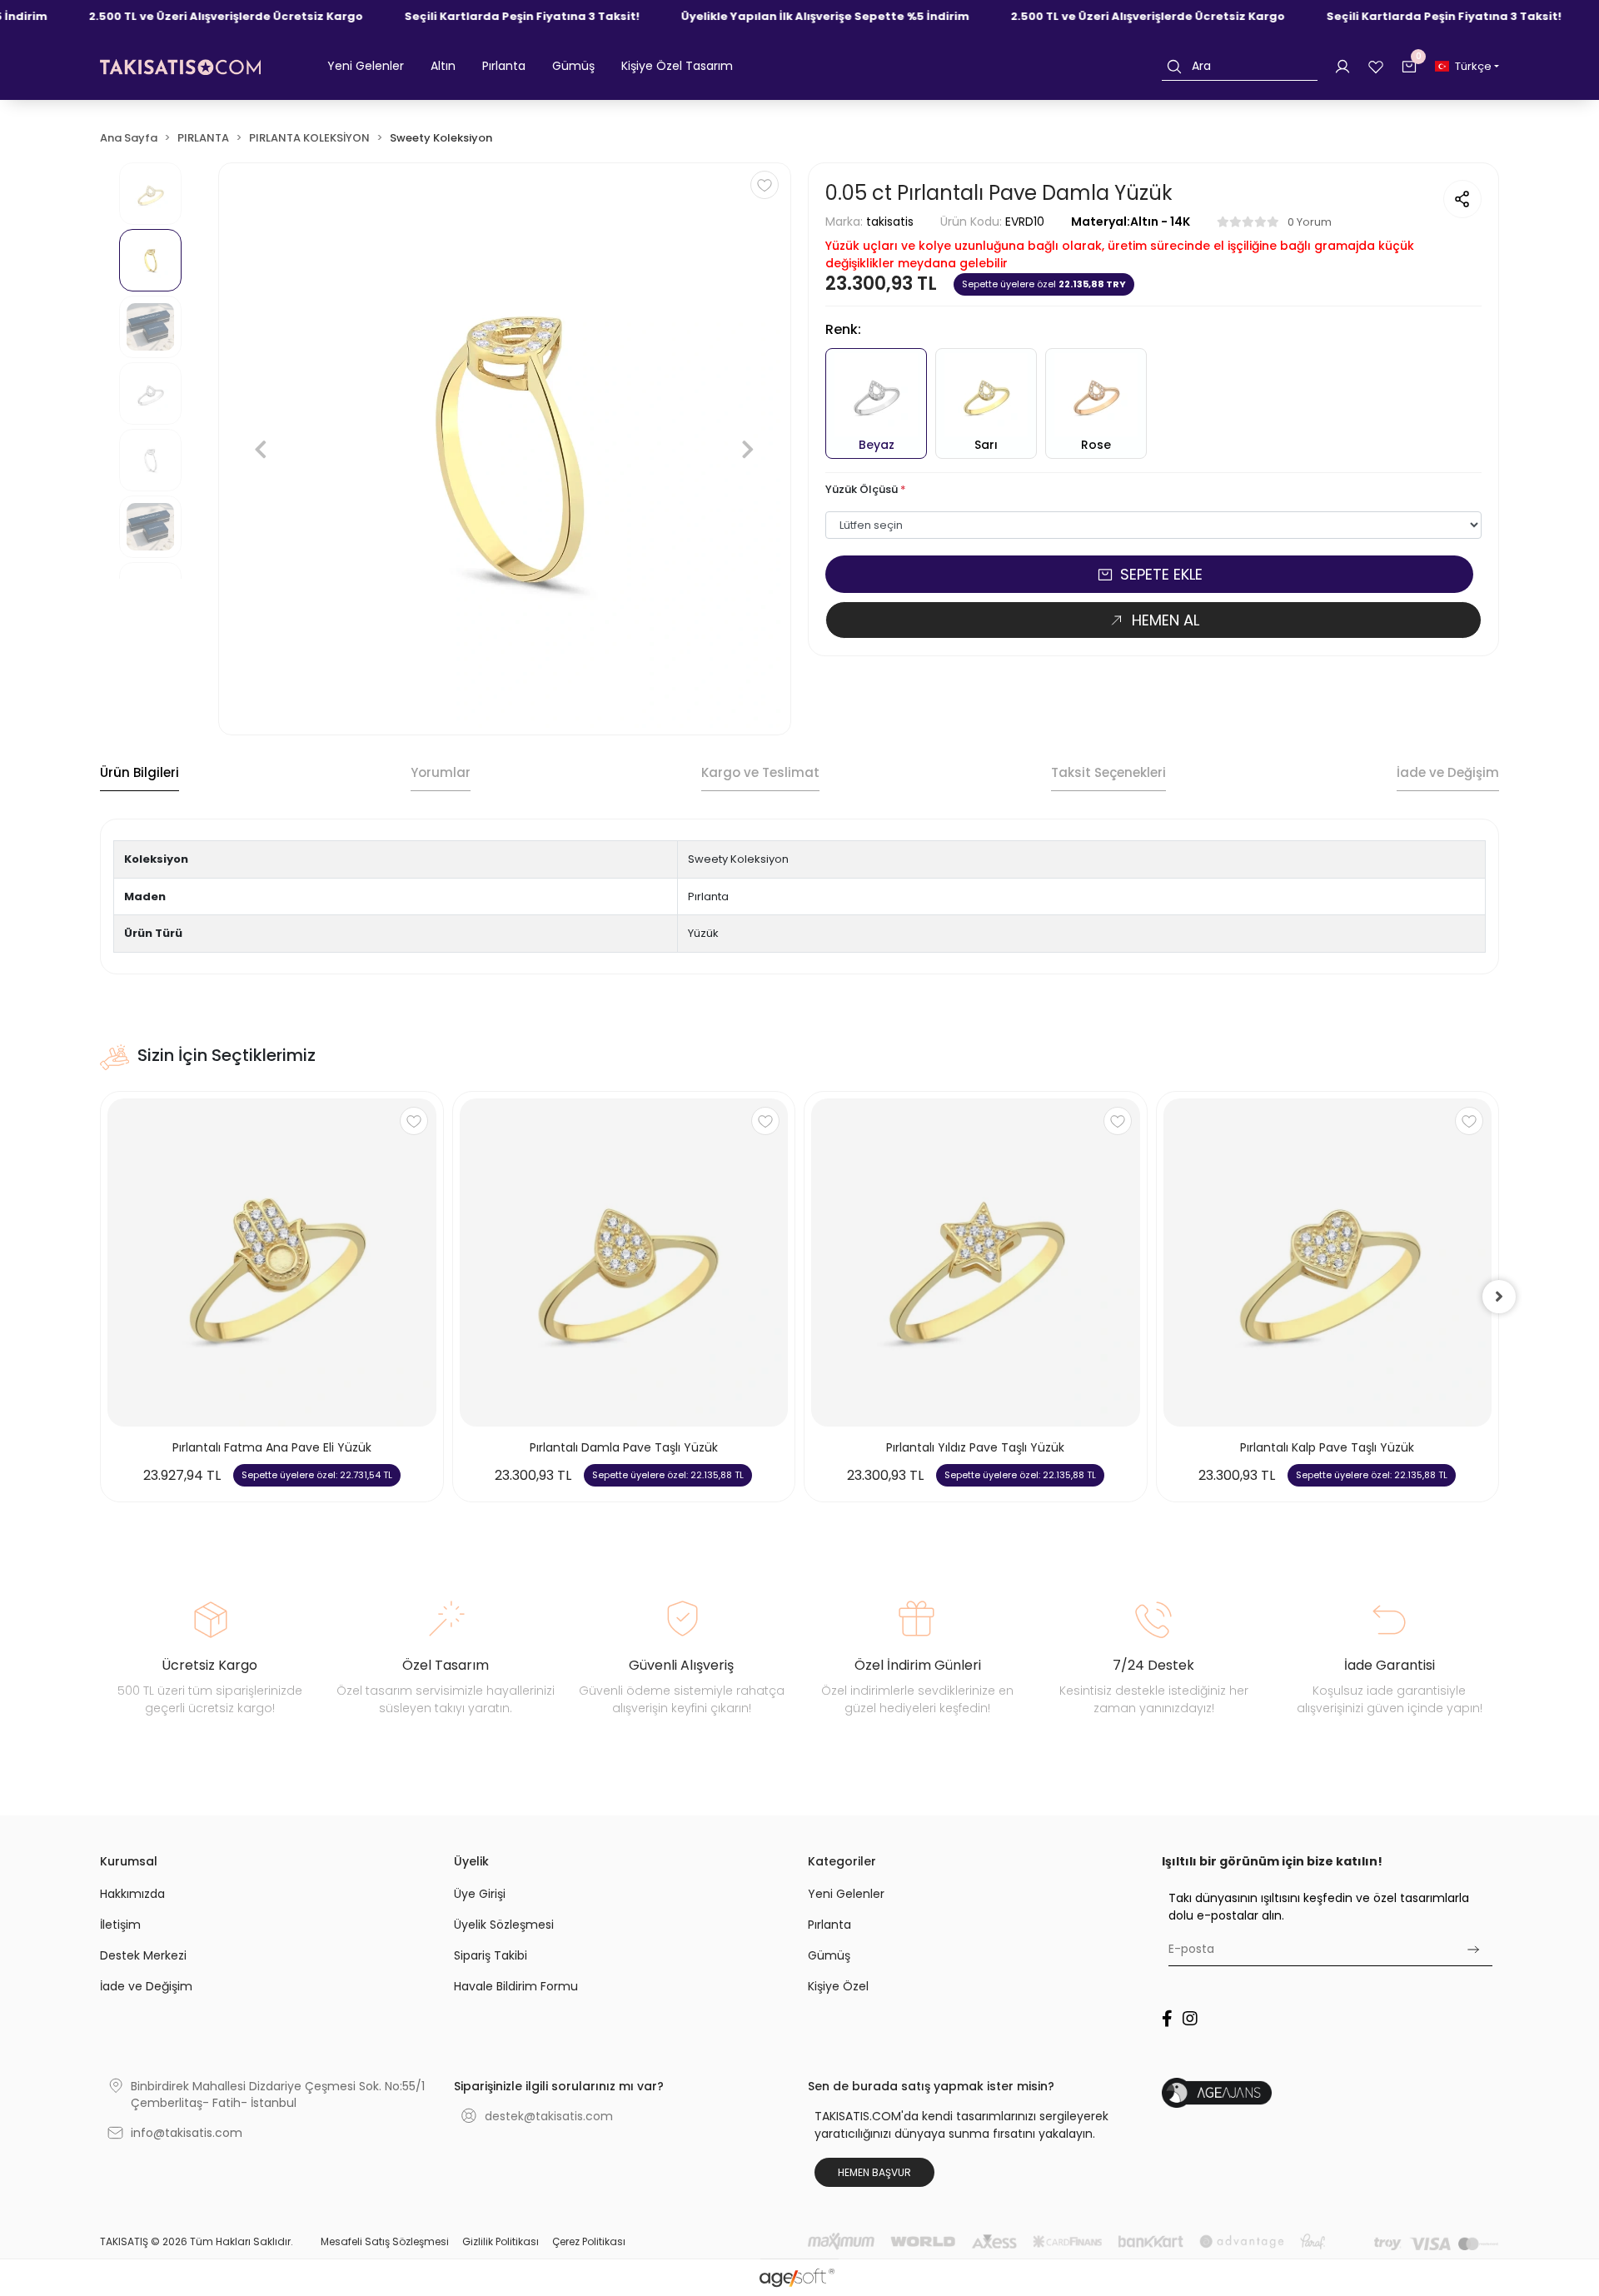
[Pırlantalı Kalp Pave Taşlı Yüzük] (1328, 1263)
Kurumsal (129, 1861)
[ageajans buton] (1330, 2093)
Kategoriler (842, 1861)
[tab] (139, 774)
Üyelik (471, 1861)
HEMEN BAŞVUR (874, 2172)
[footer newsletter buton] (1473, 1950)
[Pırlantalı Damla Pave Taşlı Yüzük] (624, 1263)
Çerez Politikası (589, 2241)
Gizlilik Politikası (501, 2241)
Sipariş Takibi (491, 1955)
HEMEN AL (1166, 620)
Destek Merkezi (143, 1955)
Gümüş (829, 1955)
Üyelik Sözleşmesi (504, 1925)
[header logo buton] (180, 67)
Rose (1096, 445)
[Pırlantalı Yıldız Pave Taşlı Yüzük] (976, 1263)
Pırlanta (829, 1925)
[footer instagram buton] (1190, 2019)
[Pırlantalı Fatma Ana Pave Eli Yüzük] (272, 1263)
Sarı (986, 445)
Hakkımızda (132, 1894)
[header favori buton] (1376, 66)
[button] (366, 67)
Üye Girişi (480, 1894)
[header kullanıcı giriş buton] (1342, 66)
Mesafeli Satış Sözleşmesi (385, 2241)
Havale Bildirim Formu (516, 1986)
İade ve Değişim (146, 1986)
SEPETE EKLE (1161, 574)
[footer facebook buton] (1167, 2019)
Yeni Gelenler (846, 1894)
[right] (1499, 1297)
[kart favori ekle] (414, 1121)
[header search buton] (1174, 66)
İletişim (120, 1925)
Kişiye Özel (838, 1986)
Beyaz (877, 445)
